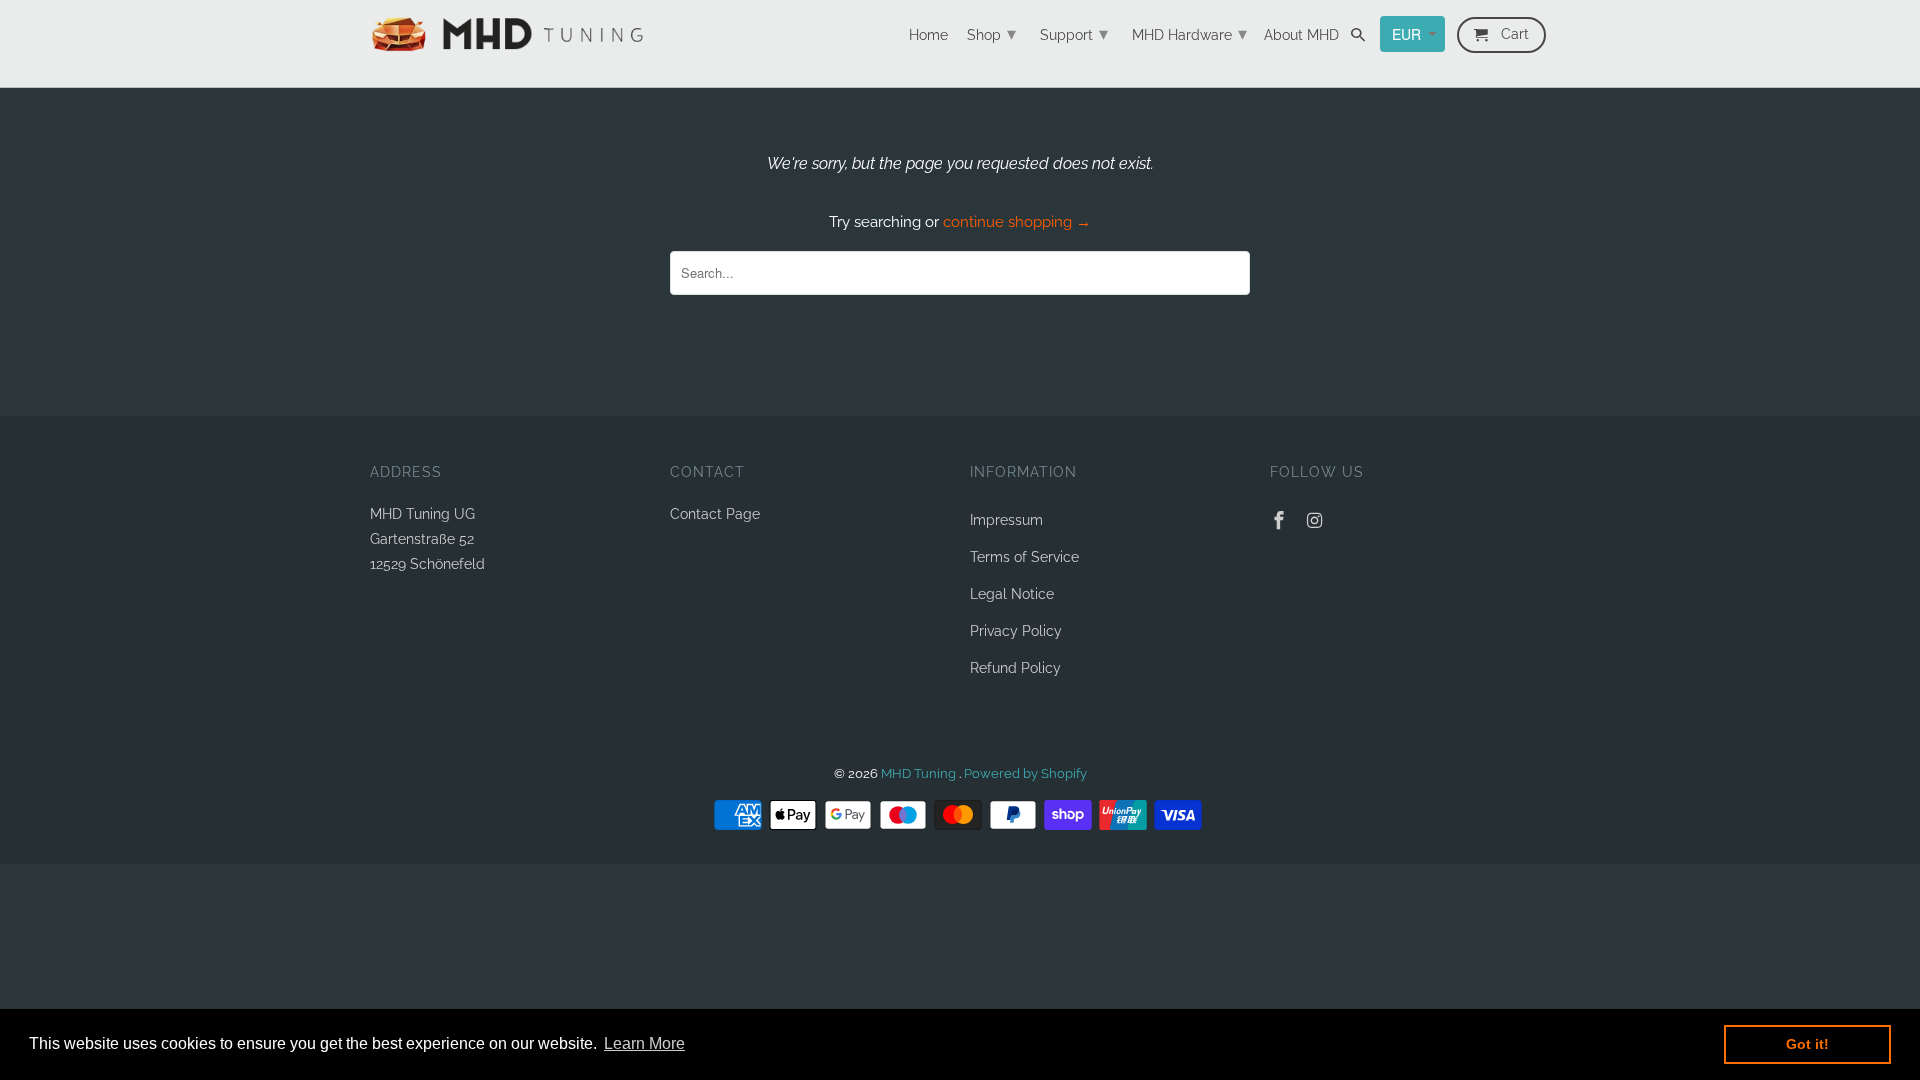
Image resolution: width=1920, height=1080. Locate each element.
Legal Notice (1012, 594)
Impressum (1006, 520)
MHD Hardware (1189, 33)
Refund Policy (1015, 668)
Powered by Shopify (1025, 773)
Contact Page (715, 514)
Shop (991, 33)
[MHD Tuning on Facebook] (1281, 520)
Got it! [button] (1807, 1044)
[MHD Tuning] (510, 34)
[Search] (1359, 39)
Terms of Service (1024, 557)
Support (1074, 33)
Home (928, 35)
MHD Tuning (920, 773)
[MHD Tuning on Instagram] (1317, 520)
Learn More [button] (644, 1043)
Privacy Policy (1016, 631)
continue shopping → (1017, 222)
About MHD (1301, 35)
